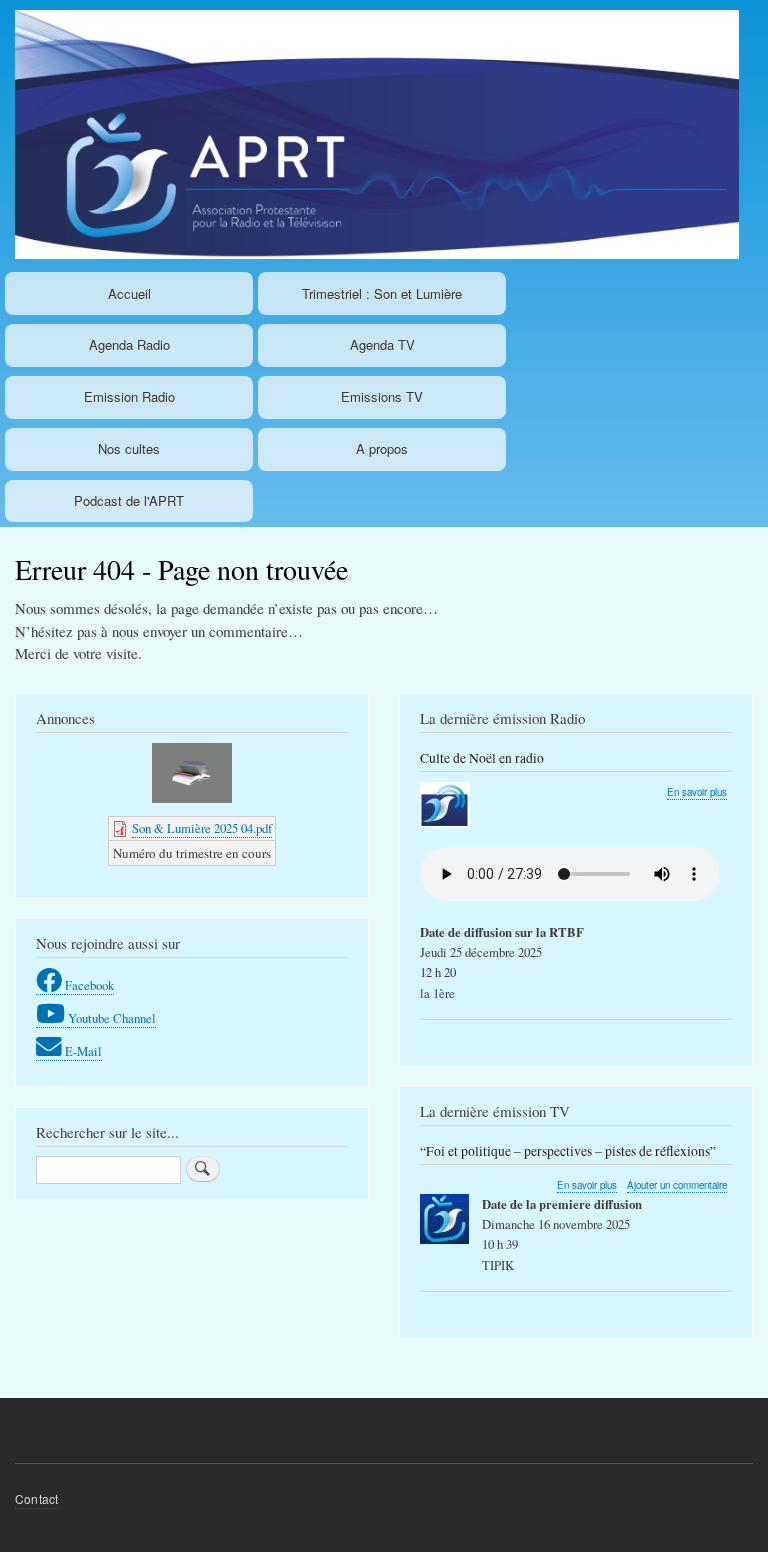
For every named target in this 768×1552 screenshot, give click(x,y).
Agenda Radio (129, 344)
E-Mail (83, 1051)
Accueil (129, 293)
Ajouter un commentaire (677, 1185)
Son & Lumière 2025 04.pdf (202, 828)
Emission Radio (129, 396)
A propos (382, 448)
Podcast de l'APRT (129, 500)
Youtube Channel (112, 1018)
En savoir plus (697, 792)
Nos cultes (129, 448)
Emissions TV (382, 396)
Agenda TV (382, 344)
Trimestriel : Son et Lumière (382, 293)
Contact (36, 1498)
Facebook (89, 985)
